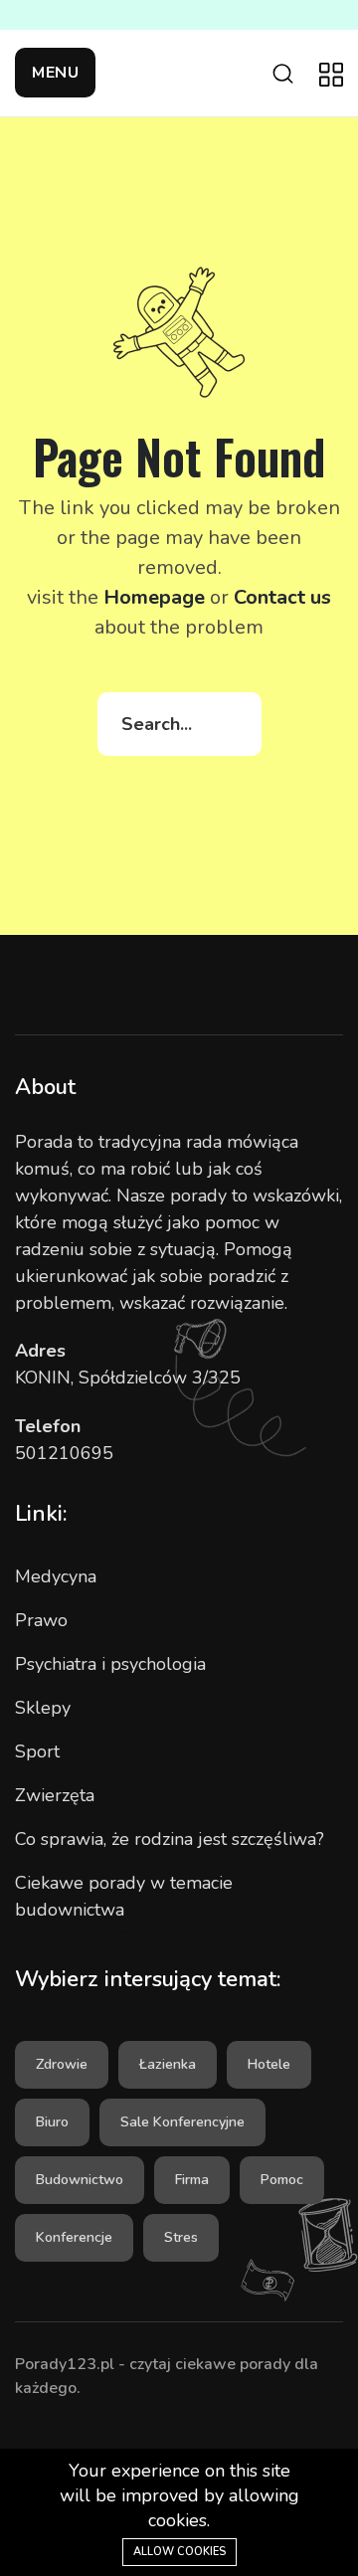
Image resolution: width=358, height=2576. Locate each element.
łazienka (168, 2064)
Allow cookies (179, 2552)
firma (192, 2180)
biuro (52, 2122)
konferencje (74, 2237)
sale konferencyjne (182, 2122)
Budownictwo (80, 2180)
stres (181, 2237)
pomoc (282, 2180)
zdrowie (62, 2064)
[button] (55, 73)
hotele (269, 2064)
